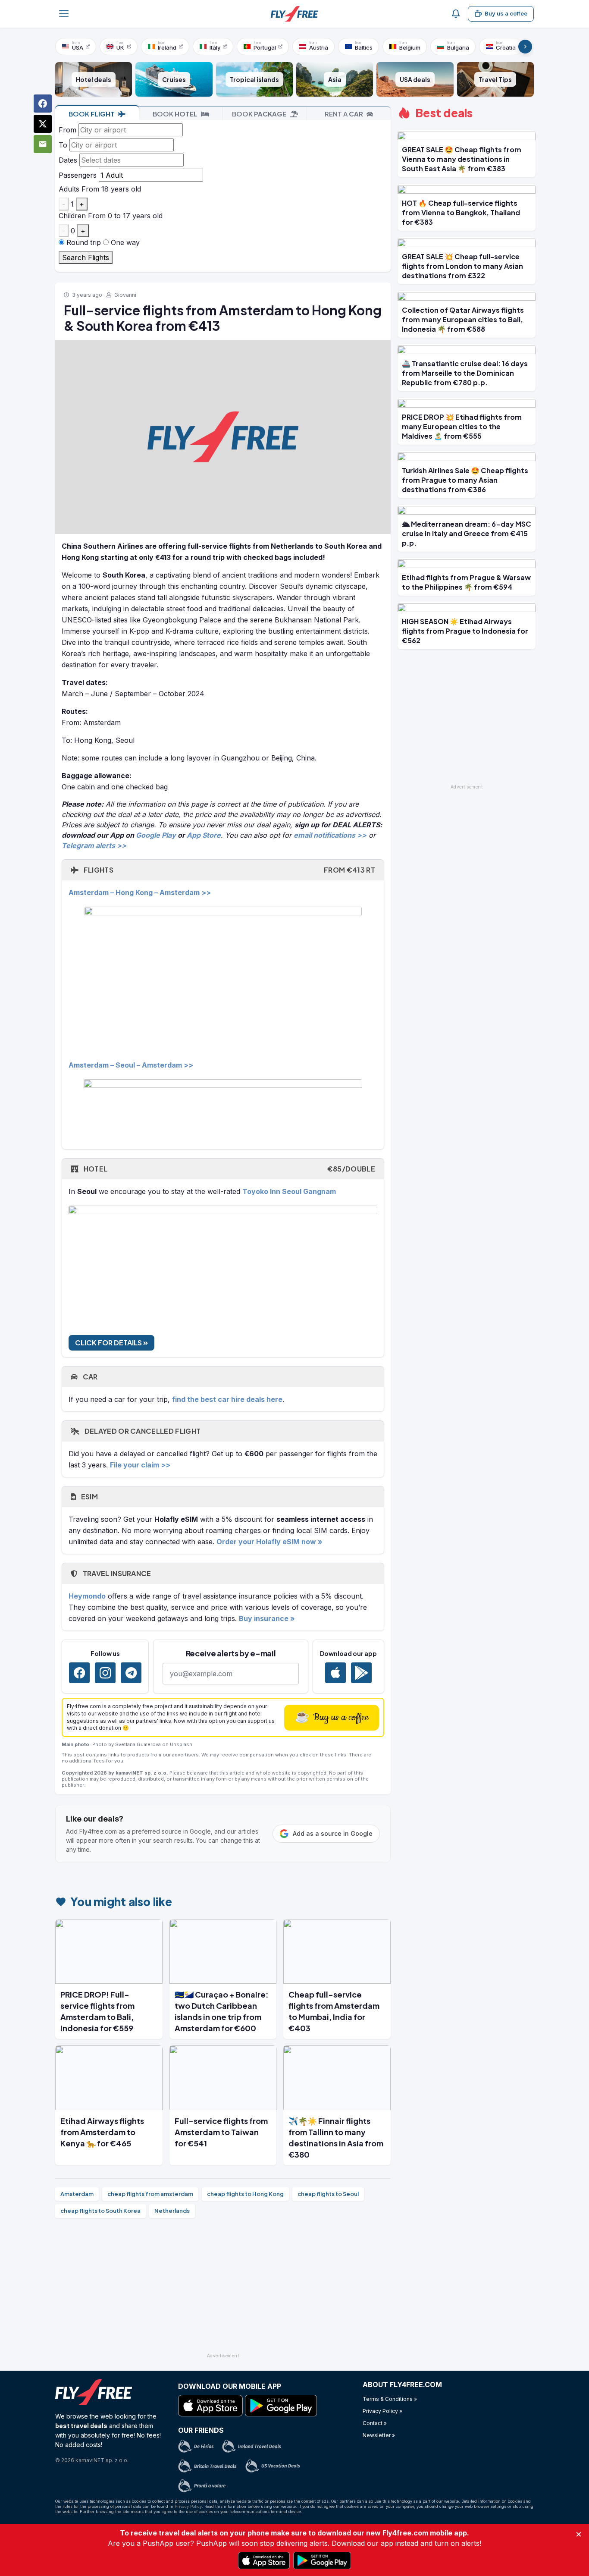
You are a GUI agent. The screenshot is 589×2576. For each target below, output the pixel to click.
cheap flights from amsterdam (150, 2194)
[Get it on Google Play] (361, 1673)
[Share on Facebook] (43, 104)
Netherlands (172, 2211)
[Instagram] (105, 1673)
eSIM (89, 1497)
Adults (69, 189)
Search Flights (86, 258)
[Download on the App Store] (335, 1673)
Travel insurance (116, 1573)
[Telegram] (131, 1673)
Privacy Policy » (382, 2411)
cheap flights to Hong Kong (245, 2194)
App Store (204, 835)
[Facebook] (79, 1673)
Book (92, 114)
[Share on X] (43, 124)
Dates (68, 160)
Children (72, 216)
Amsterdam (77, 2194)
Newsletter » (379, 2435)
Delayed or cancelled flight (142, 1431)
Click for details (109, 1343)
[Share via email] (43, 144)
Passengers (78, 175)
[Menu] (64, 14)
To (63, 145)
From (67, 130)
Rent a (344, 114)
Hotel (229, 1169)
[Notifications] (456, 14)
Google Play (156, 835)
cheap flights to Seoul (328, 2194)
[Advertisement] (223, 2289)
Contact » (375, 2423)
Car (89, 1377)
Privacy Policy (188, 2506)
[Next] (525, 47)
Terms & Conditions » (390, 2399)
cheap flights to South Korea (100, 2211)
